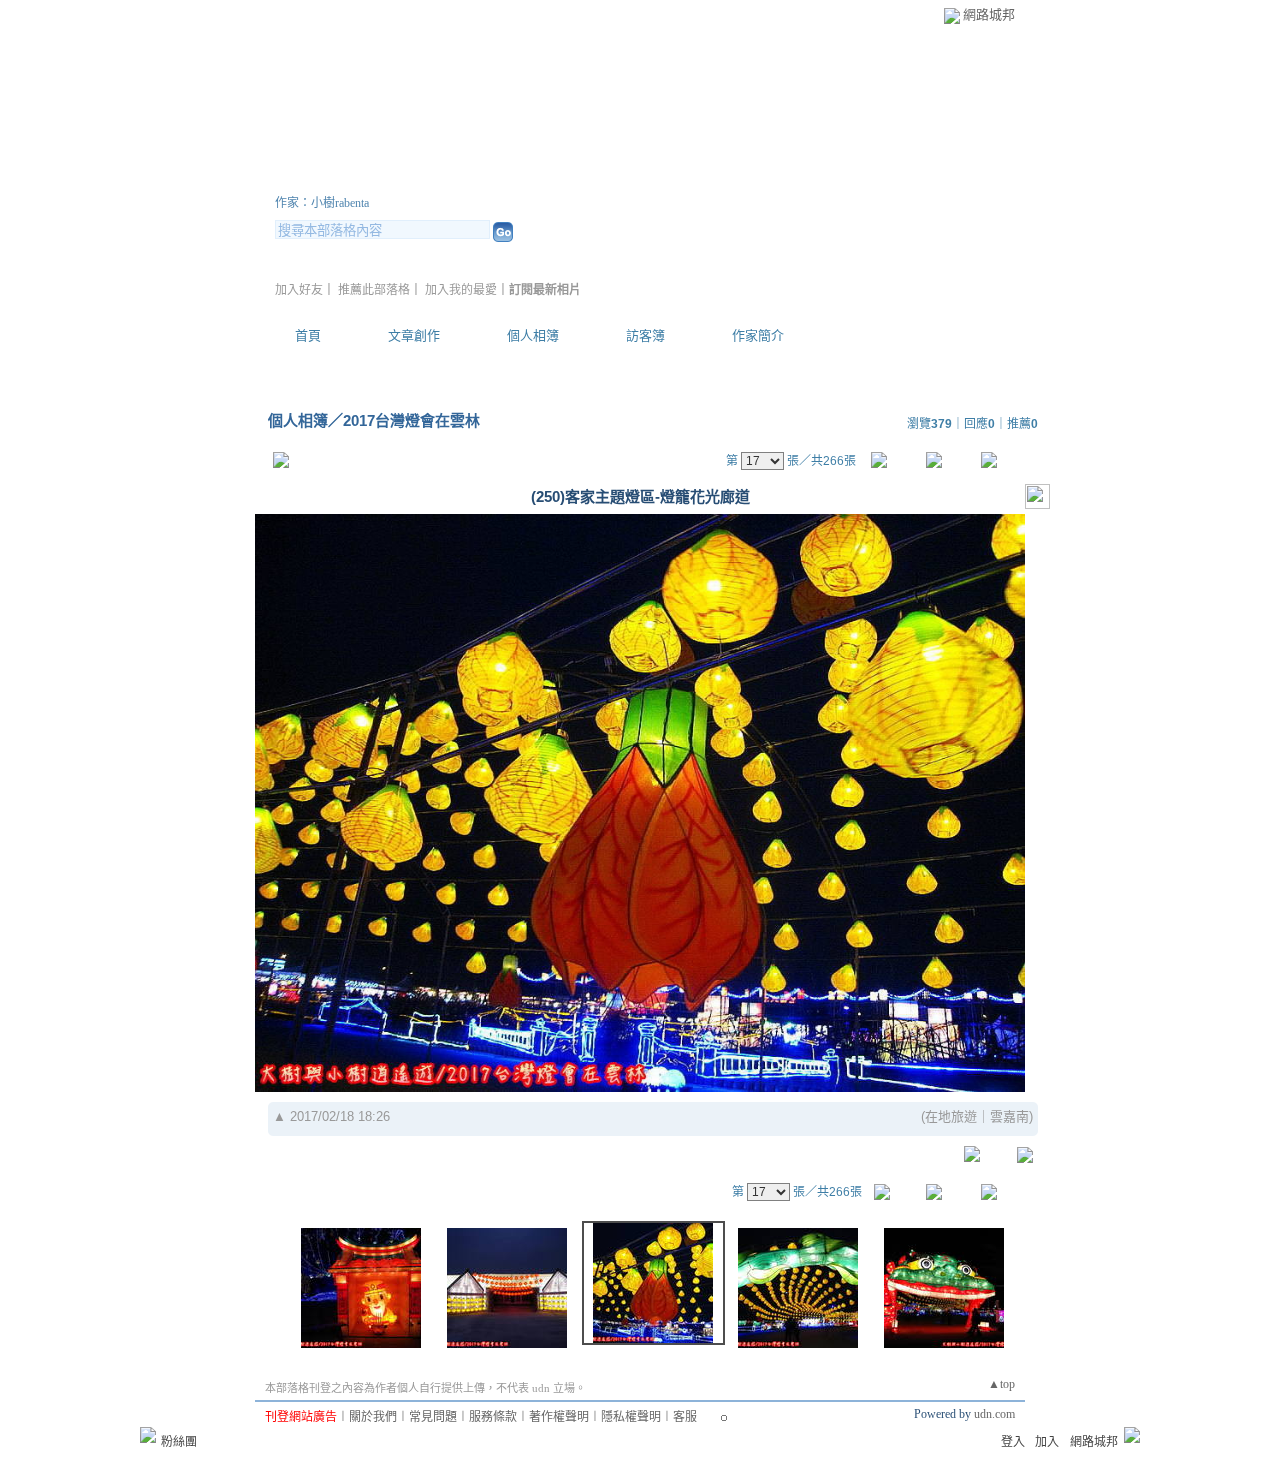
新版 (590, 178)
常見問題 (433, 1417)
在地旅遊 (951, 1116)
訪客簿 (645, 335)
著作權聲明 (559, 1417)
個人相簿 (533, 335)
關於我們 (373, 1417)
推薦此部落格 (374, 290)
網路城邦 (989, 14)
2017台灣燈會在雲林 (411, 420)
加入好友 (299, 290)
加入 (1047, 1442)
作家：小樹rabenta (322, 203)
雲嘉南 (1009, 1116)
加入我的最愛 (461, 290)
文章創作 (414, 335)
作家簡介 (758, 335)
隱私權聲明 (631, 1417)
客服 (685, 1417)
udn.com (994, 1414)
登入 (1013, 1442)
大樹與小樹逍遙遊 (395, 178)
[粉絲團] (148, 1435)
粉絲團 (179, 1442)
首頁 (308, 335)
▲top (1001, 1384)
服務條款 (493, 1417)
